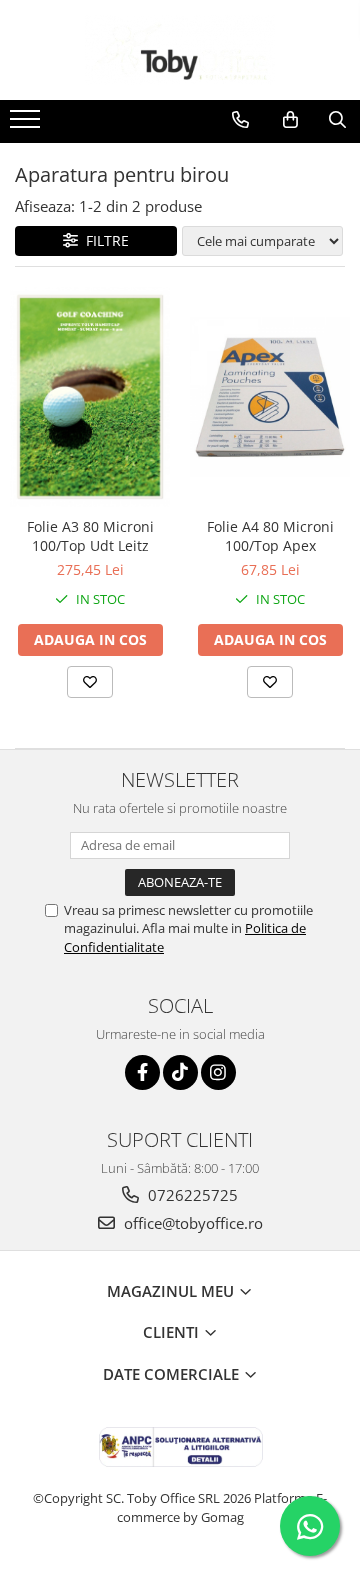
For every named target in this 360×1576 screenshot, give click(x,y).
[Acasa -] (180, 50)
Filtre (103, 240)
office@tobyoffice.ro (191, 1223)
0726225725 (191, 1195)
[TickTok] (180, 1072)
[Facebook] (142, 1072)
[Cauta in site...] (337, 120)
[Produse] (27, 125)
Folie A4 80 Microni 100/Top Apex (270, 536)
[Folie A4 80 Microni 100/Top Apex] (270, 397)
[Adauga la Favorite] (90, 682)
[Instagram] (218, 1072)
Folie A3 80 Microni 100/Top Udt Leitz (90, 536)
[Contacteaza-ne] (240, 120)
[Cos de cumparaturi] (290, 120)
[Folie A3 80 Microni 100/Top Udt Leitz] (90, 397)
